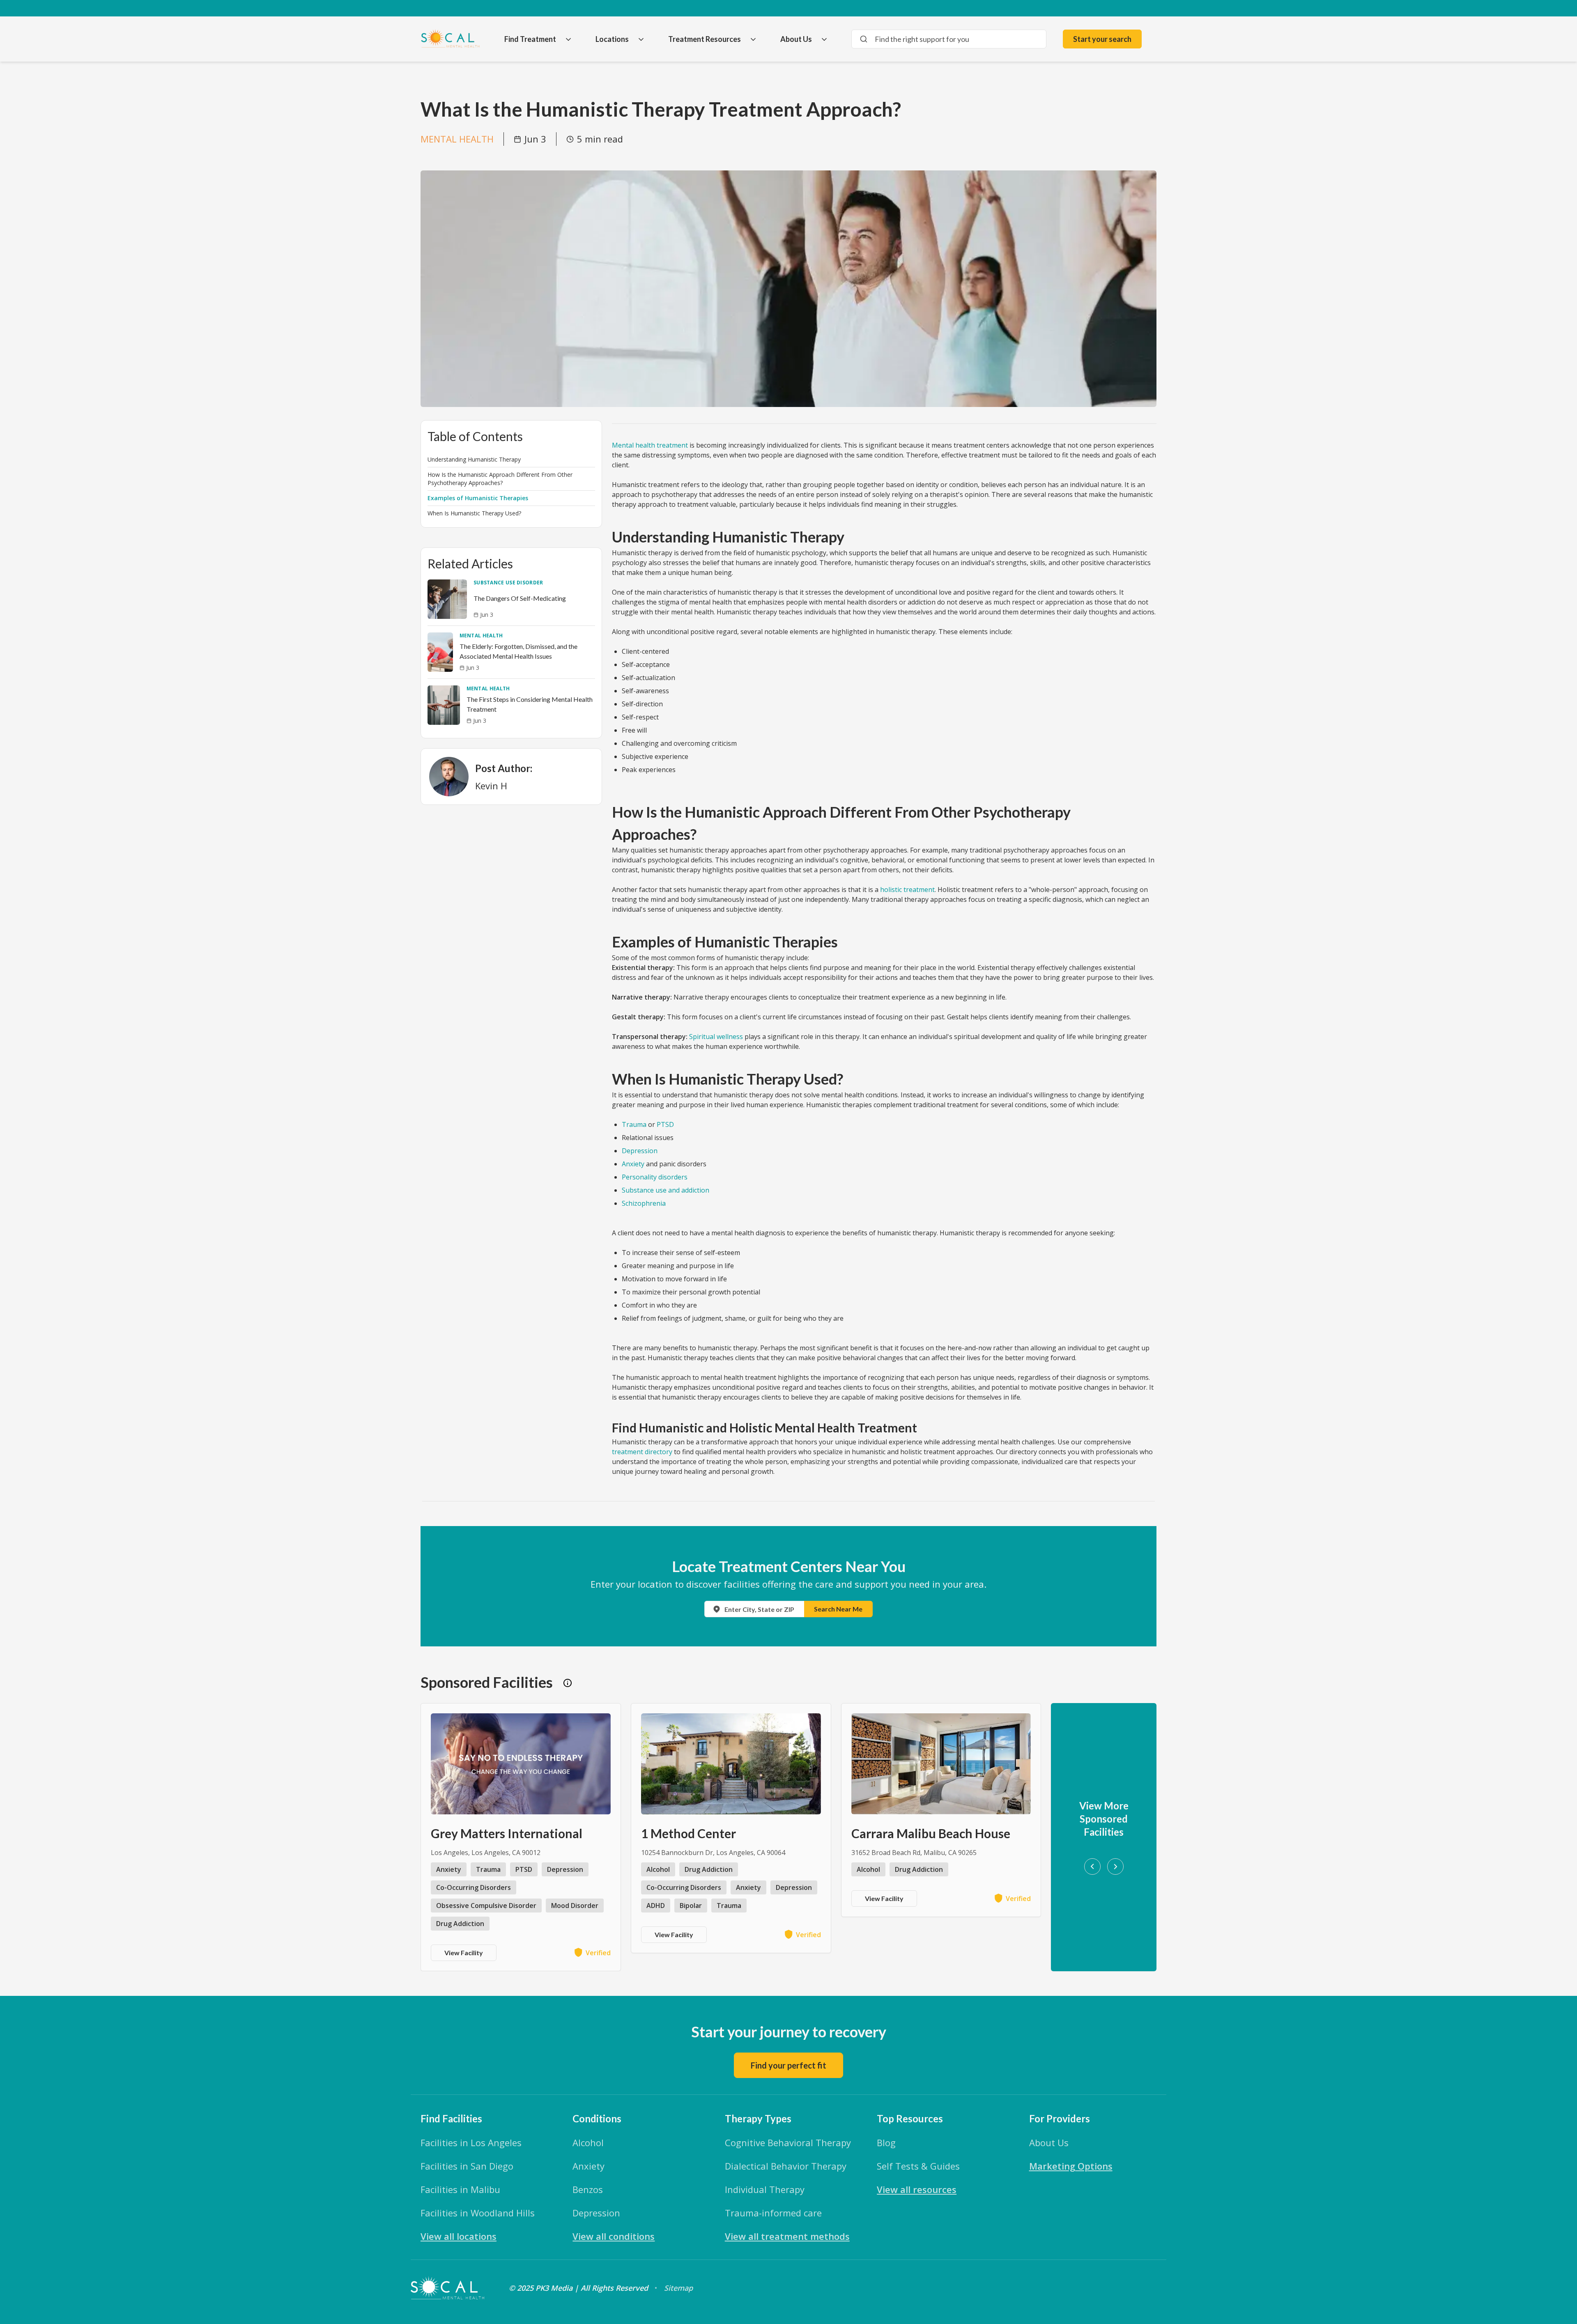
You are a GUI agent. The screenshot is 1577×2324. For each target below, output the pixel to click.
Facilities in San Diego (467, 2166)
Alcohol (588, 2142)
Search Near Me (838, 1609)
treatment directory (642, 1452)
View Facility (464, 1953)
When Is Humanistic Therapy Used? (474, 513)
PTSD (665, 1124)
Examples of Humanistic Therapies (478, 498)
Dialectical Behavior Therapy (786, 2166)
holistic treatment (907, 890)
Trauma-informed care (773, 2213)
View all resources (917, 2189)
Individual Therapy (765, 2189)
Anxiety (633, 1164)
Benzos (588, 2189)
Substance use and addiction (666, 1190)
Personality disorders (655, 1177)
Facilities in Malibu (460, 2189)
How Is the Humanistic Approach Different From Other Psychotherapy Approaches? (500, 479)
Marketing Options (1071, 2166)
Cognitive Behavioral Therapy (788, 2142)
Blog (886, 2142)
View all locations (459, 2236)
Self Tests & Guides (918, 2166)
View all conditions (614, 2236)
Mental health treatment (650, 445)
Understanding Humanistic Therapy (474, 459)
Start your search (1102, 39)
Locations (612, 39)
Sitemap (678, 2288)
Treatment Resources (705, 39)
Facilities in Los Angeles (471, 2142)
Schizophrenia (644, 1203)
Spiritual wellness (716, 1037)
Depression (640, 1151)
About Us (796, 39)
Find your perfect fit (788, 2065)
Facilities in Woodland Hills (478, 2213)
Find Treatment (530, 39)
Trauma (634, 1124)
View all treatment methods (787, 2236)
